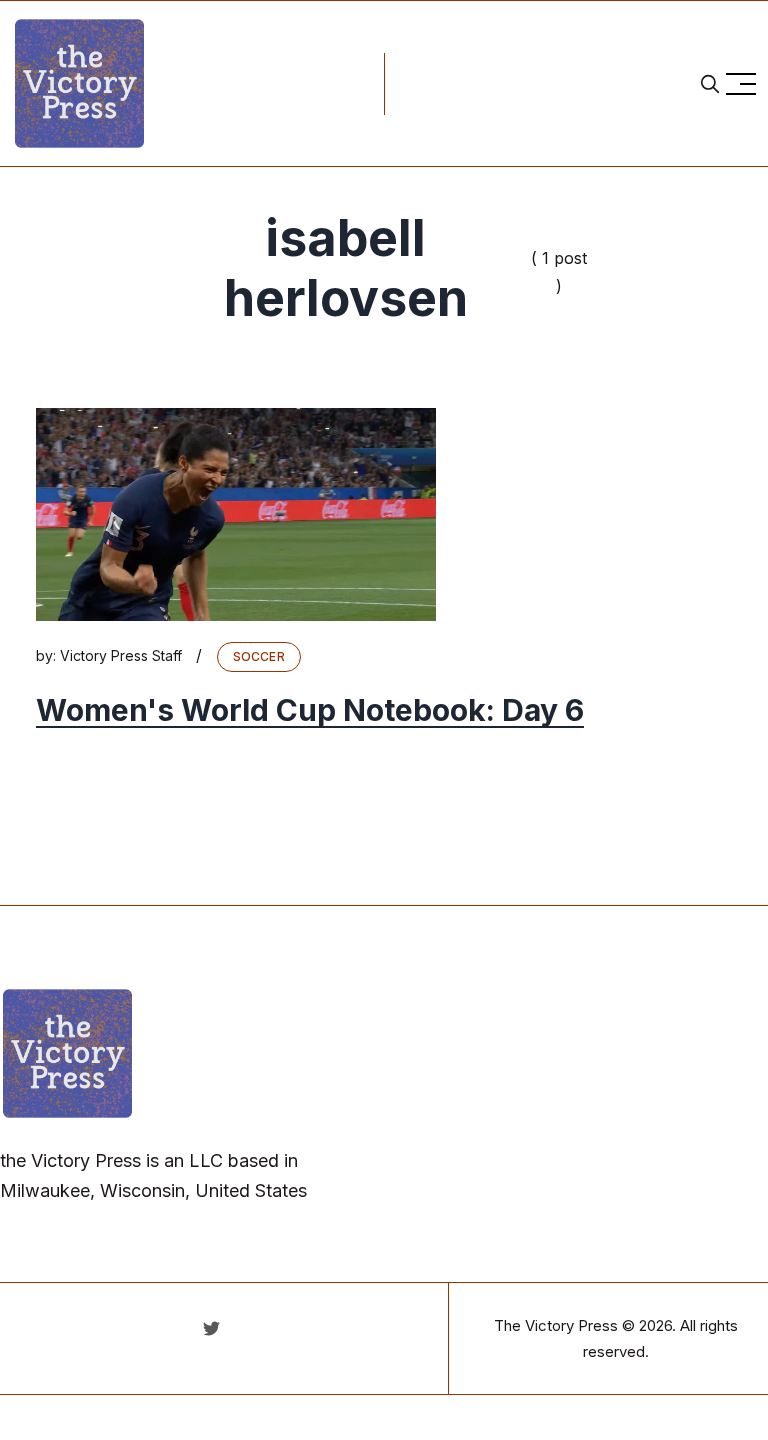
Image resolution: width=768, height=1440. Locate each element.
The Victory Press (556, 1325)
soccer (259, 656)
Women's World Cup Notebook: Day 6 (310, 710)
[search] (710, 84)
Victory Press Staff (121, 655)
